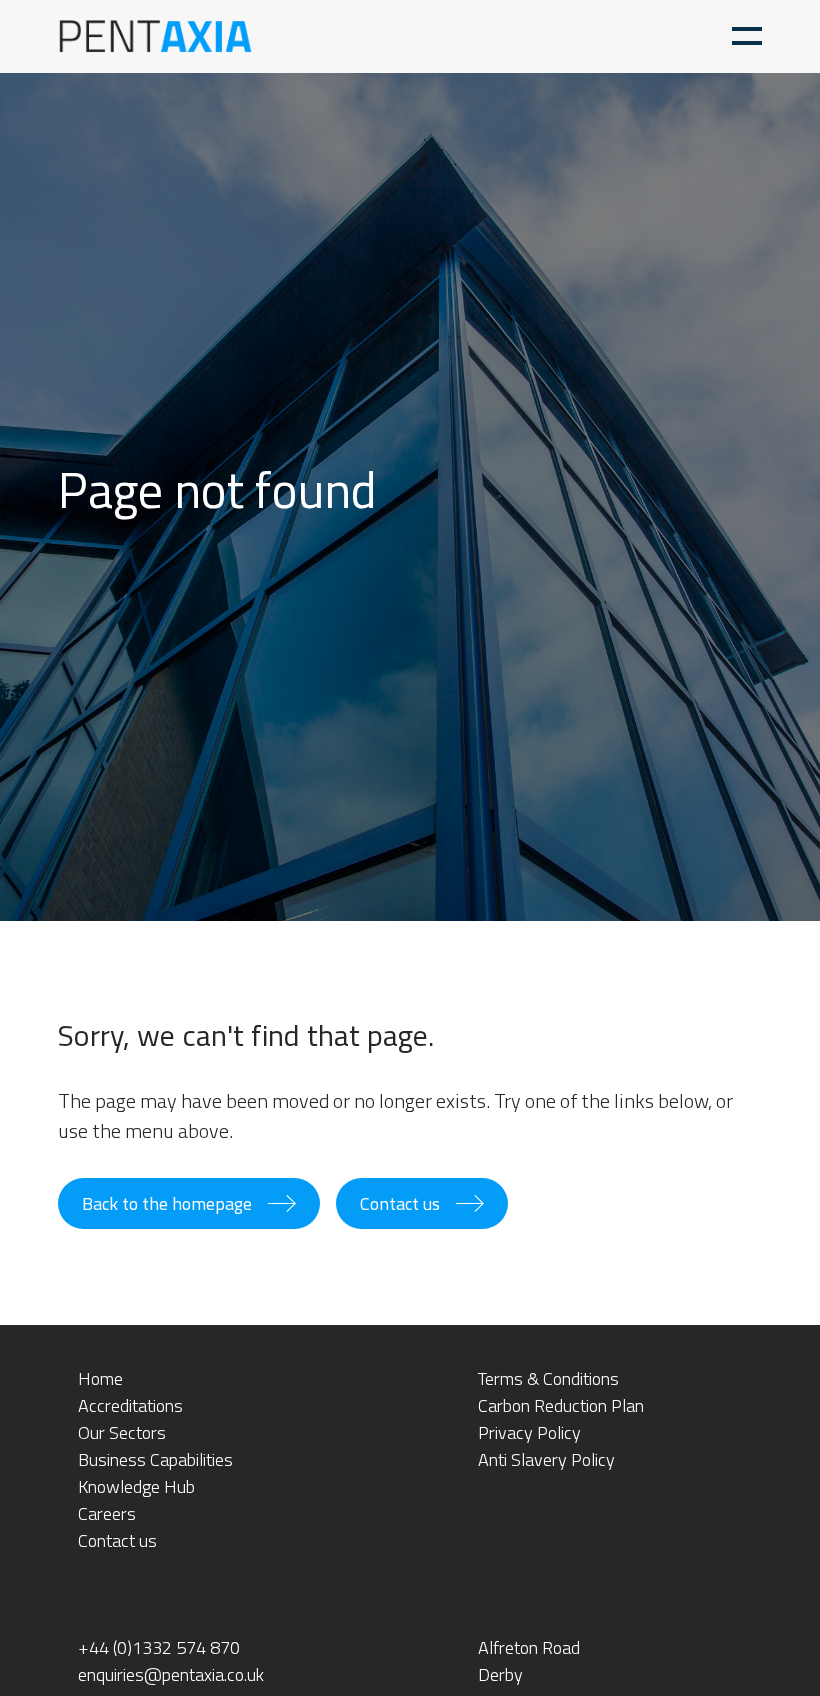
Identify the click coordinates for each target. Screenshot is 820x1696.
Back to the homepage (167, 1203)
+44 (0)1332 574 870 (159, 1647)
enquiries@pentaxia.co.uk (171, 1674)
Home (100, 1378)
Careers (107, 1513)
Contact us (400, 1203)
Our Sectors (122, 1432)
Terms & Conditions (548, 1378)
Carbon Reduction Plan (561, 1405)
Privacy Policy (529, 1432)
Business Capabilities (155, 1459)
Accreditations (130, 1405)
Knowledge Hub (136, 1486)
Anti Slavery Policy (546, 1459)
